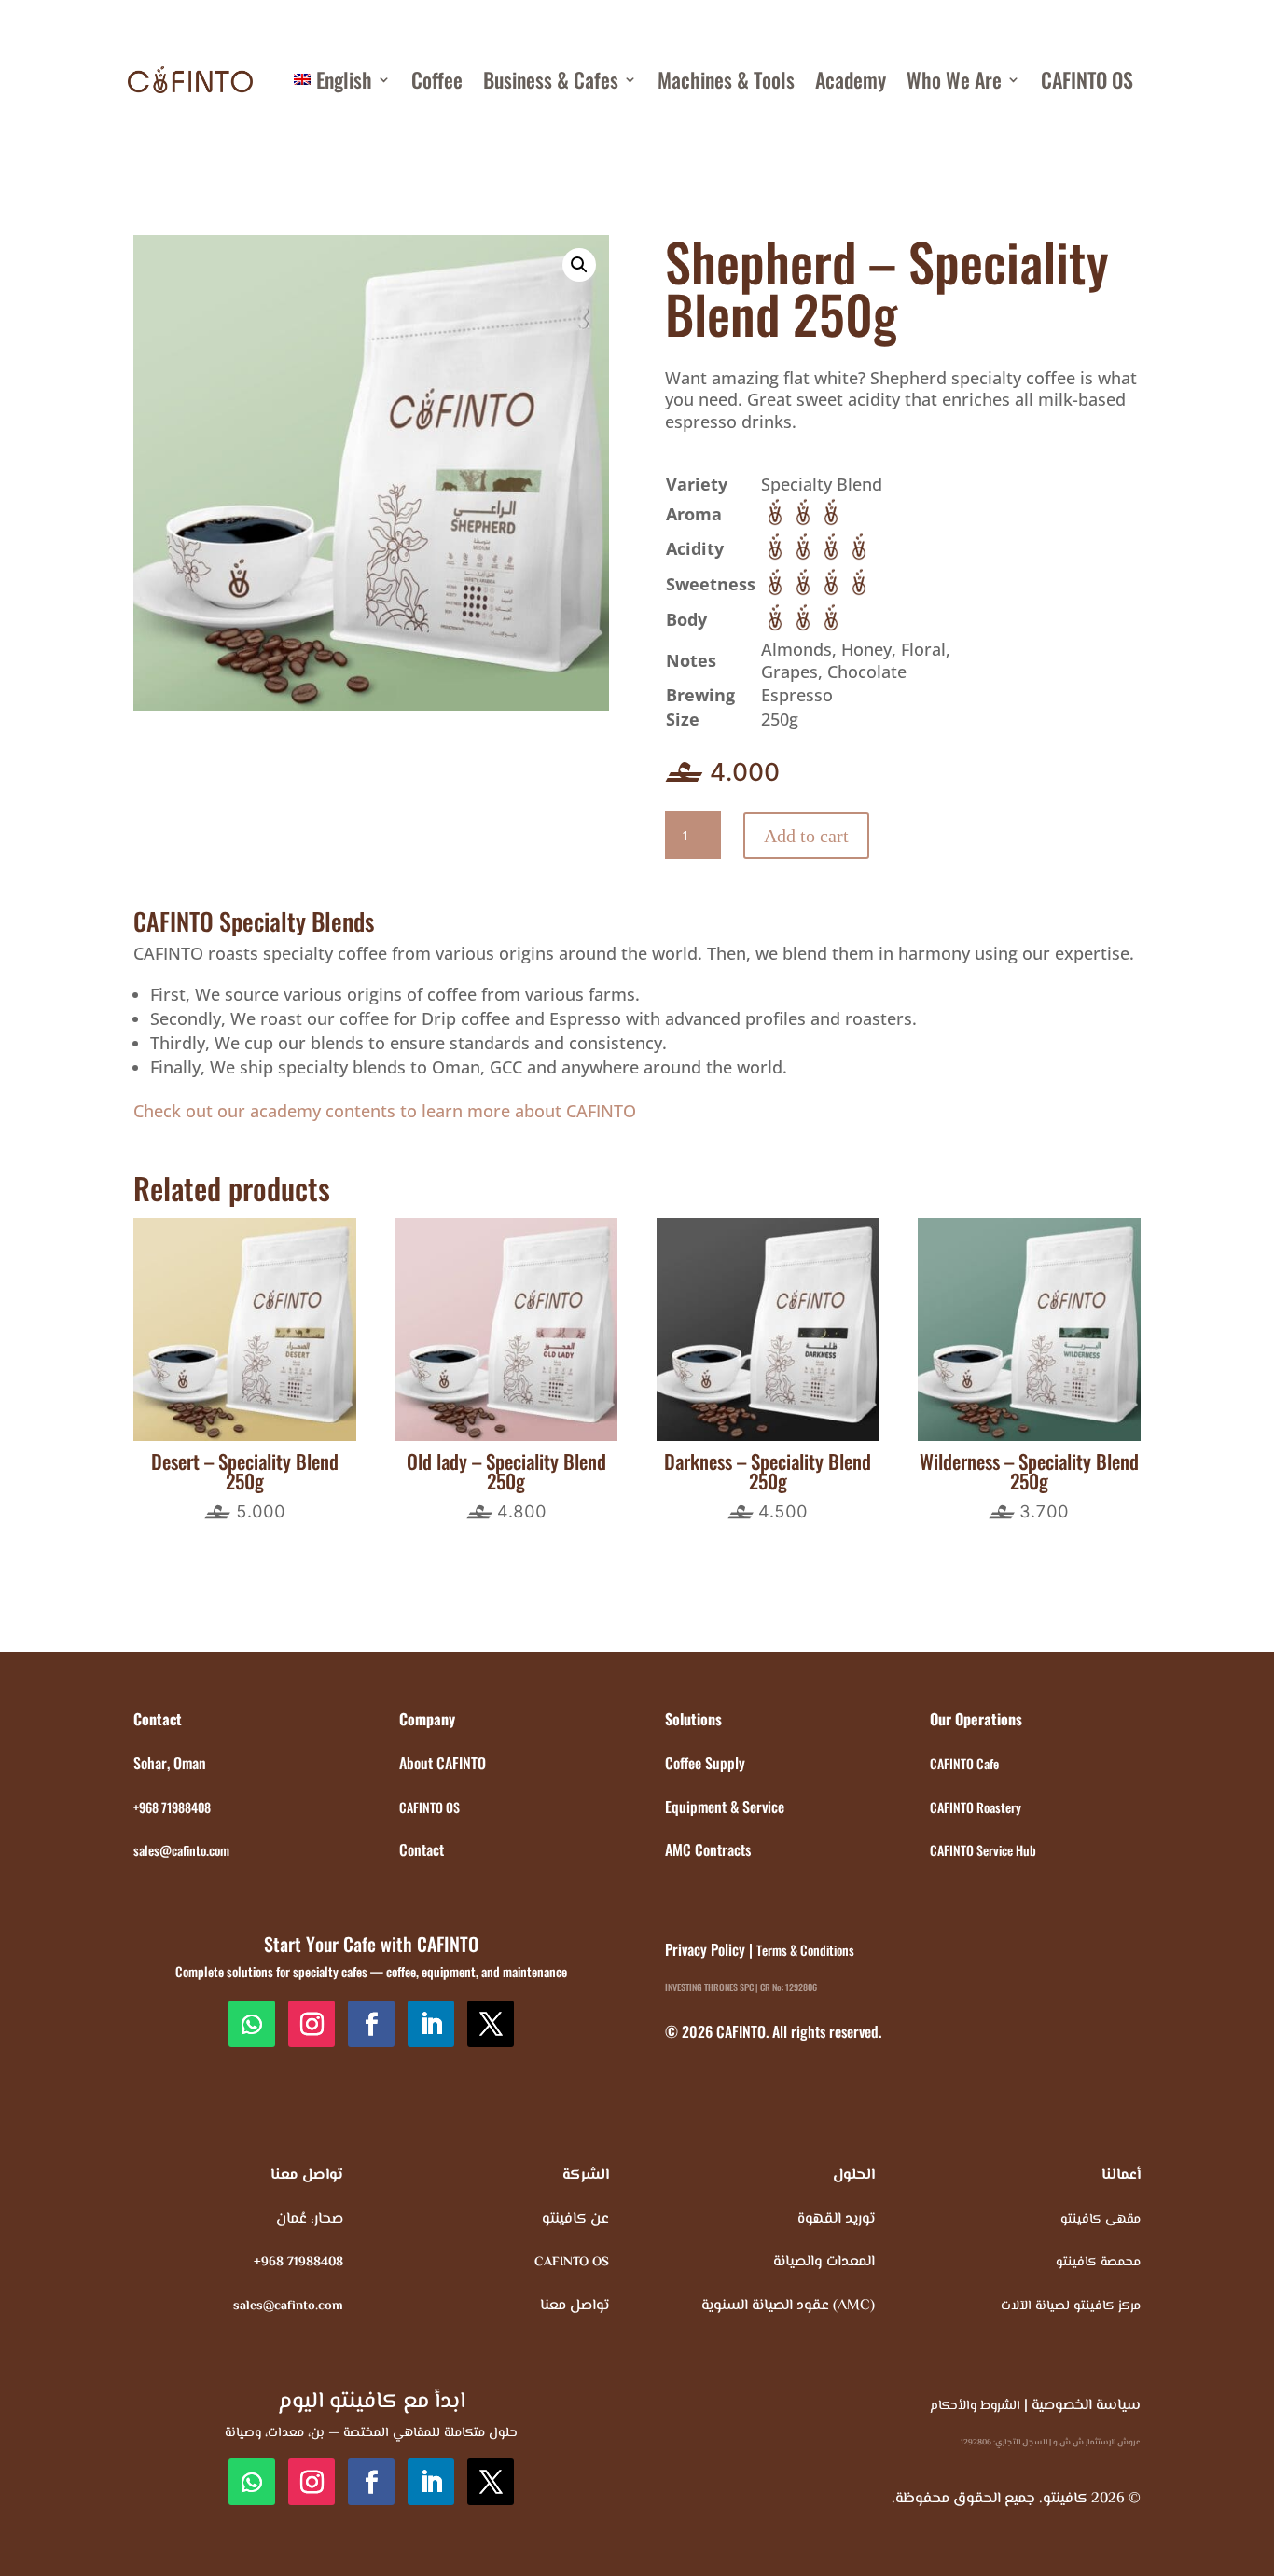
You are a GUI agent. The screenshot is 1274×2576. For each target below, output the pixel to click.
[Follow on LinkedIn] (431, 2024)
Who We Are (954, 79)
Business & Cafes (551, 79)
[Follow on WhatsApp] (252, 2024)
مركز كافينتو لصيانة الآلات (1071, 2306)
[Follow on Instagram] (312, 2024)
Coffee (437, 79)
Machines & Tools (726, 79)
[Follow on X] (491, 2024)
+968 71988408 (172, 1807)
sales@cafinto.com (181, 1850)
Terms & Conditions (805, 1950)
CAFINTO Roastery (976, 1807)
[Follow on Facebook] (371, 2024)
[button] (579, 265)
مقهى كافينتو (1101, 2220)
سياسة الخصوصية (1086, 2406)
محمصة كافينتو (1098, 2263)
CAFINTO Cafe (964, 1763)
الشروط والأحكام (975, 2406)
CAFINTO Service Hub (983, 1850)
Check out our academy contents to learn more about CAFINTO (385, 1111)
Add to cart (806, 836)
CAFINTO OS (1087, 79)
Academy (851, 79)
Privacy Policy (705, 1949)
